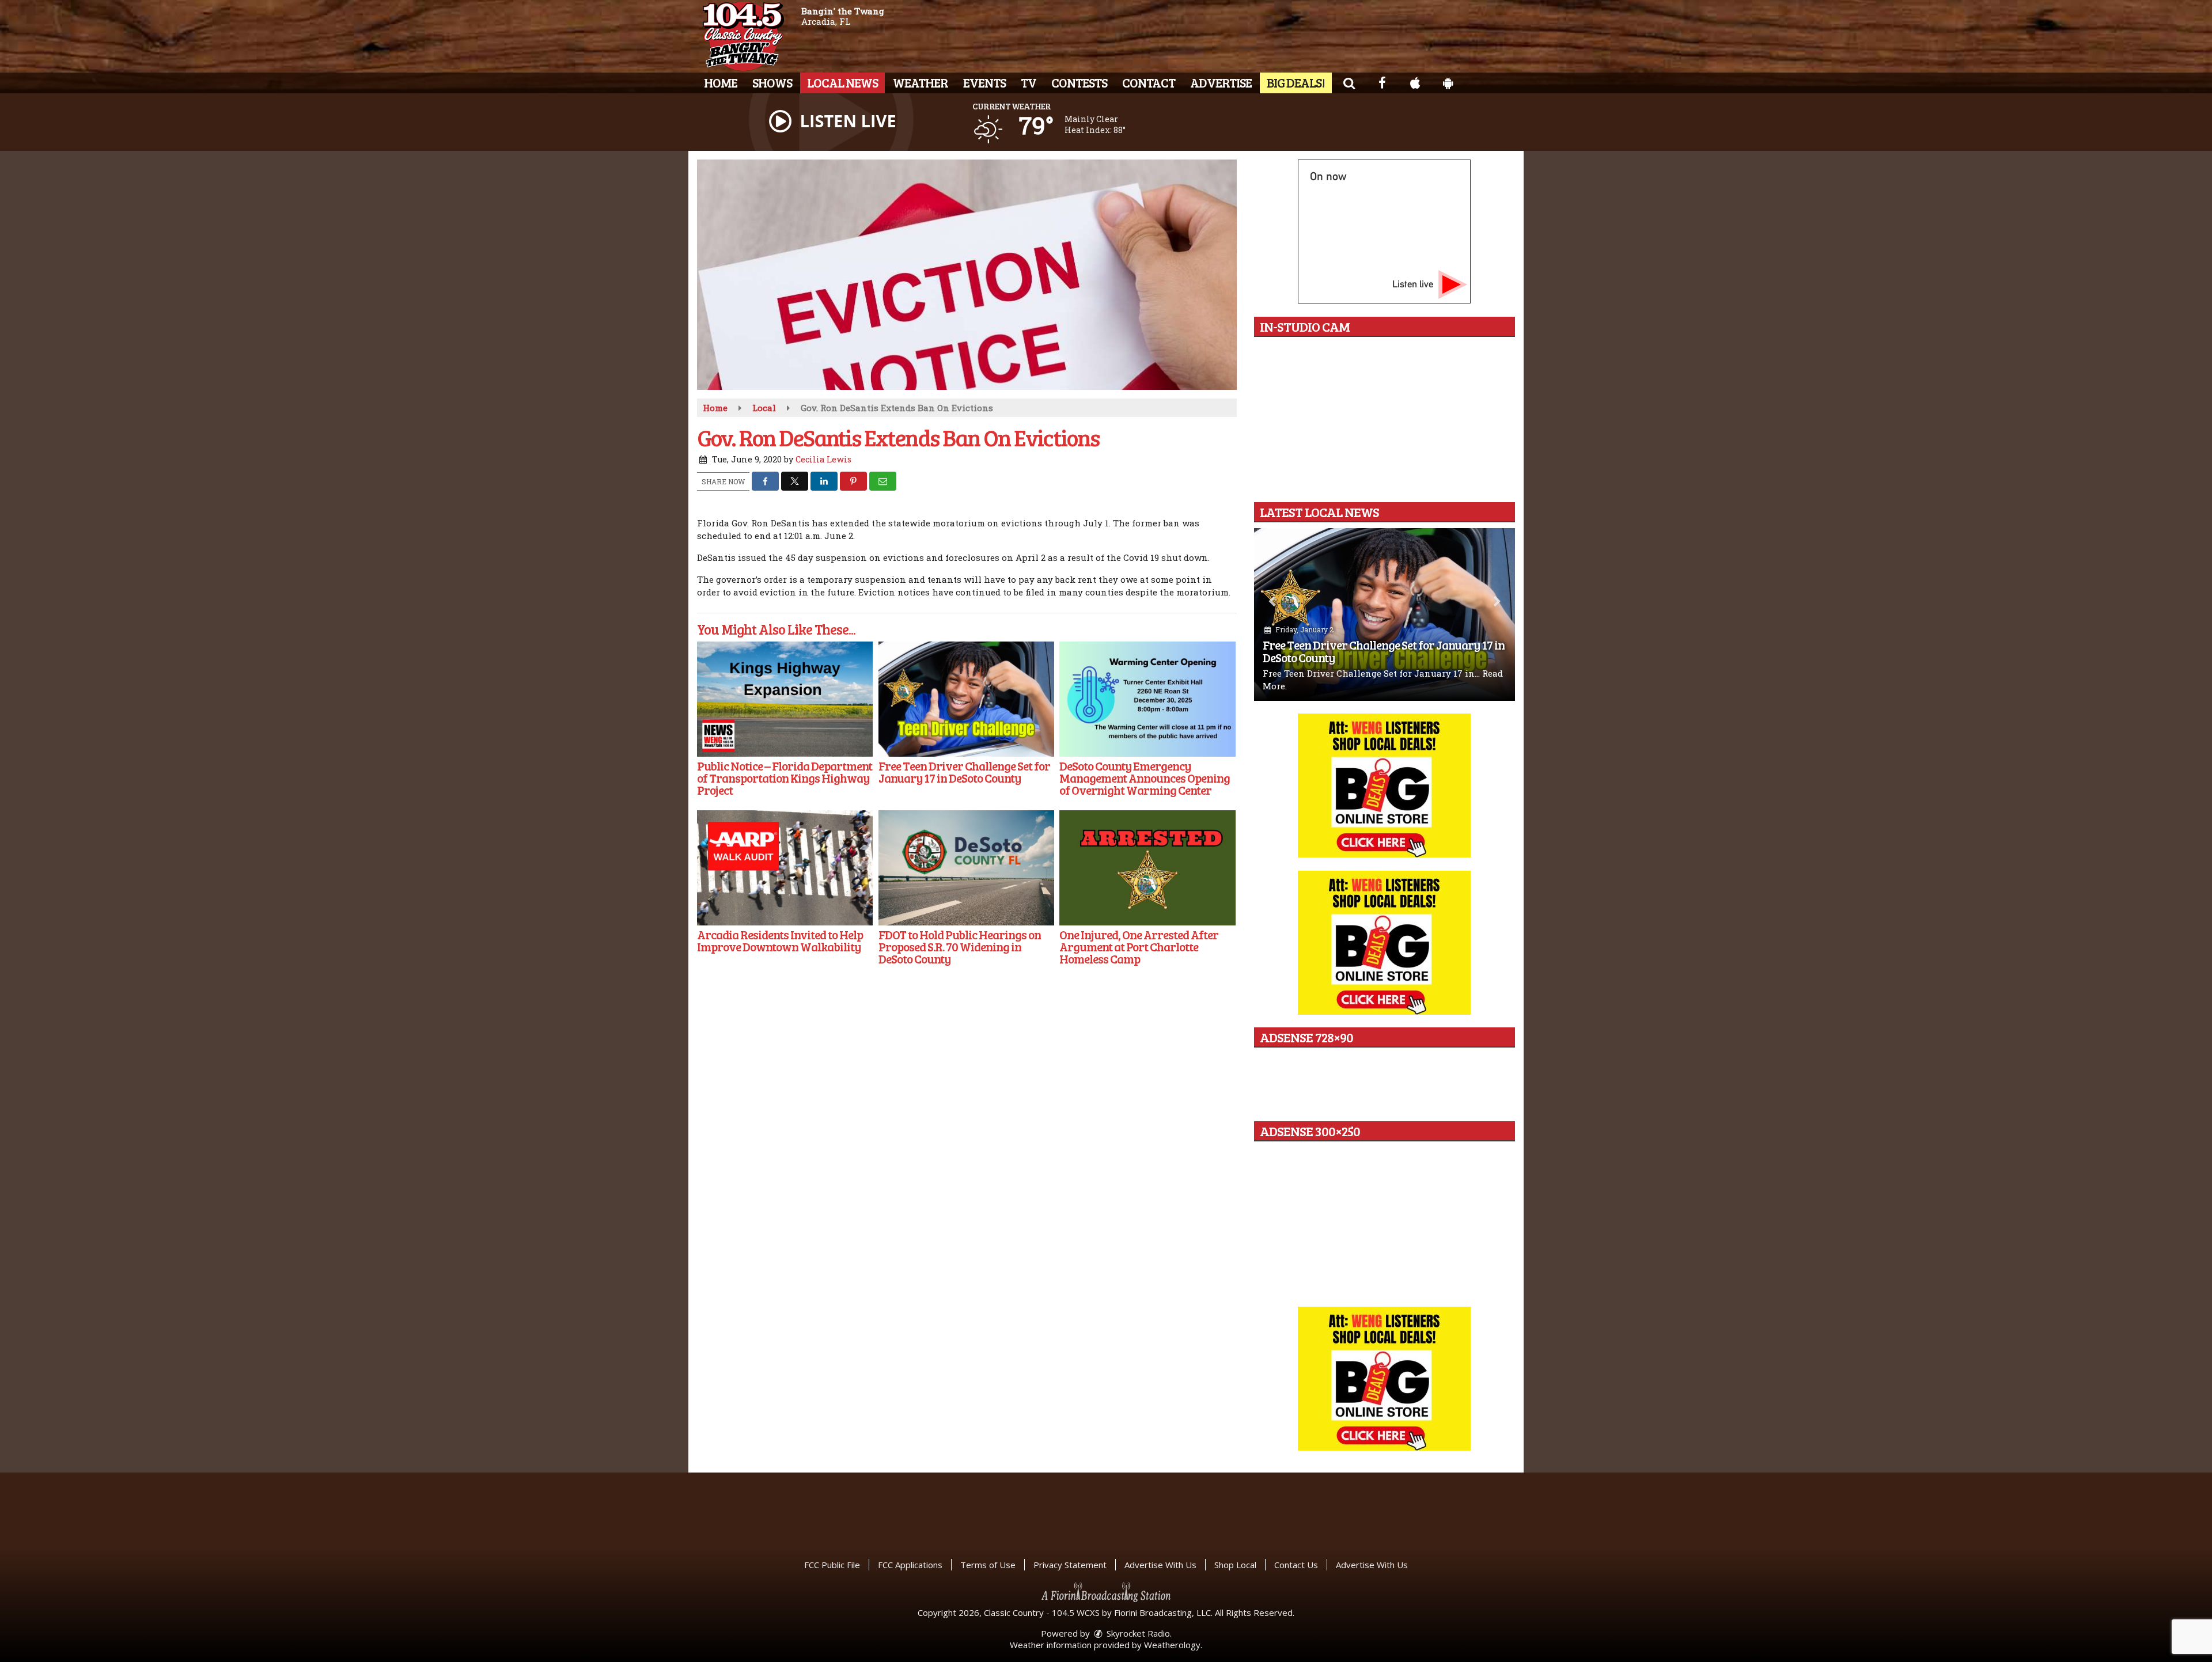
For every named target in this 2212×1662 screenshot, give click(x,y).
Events (984, 82)
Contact (1149, 82)
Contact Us (1296, 1565)
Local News (842, 82)
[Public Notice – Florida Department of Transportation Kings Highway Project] (785, 699)
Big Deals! (1296, 82)
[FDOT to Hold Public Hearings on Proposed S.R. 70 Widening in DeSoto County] (966, 868)
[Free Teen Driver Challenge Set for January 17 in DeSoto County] (966, 699)
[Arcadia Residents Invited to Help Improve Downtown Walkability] (785, 868)
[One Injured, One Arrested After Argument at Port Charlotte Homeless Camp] (1147, 868)
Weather (921, 82)
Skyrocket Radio (1137, 1633)
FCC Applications (910, 1565)
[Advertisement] (1384, 786)
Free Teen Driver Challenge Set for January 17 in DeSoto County (1384, 651)
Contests (1079, 82)
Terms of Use (988, 1565)
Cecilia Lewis (823, 459)
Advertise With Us (1160, 1565)
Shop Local (1235, 1565)
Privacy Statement (1070, 1565)
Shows (772, 82)
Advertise (1221, 82)
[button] (1349, 82)
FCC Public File (832, 1565)
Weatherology (1172, 1645)
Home (721, 82)
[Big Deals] (1384, 1379)
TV (1029, 82)
